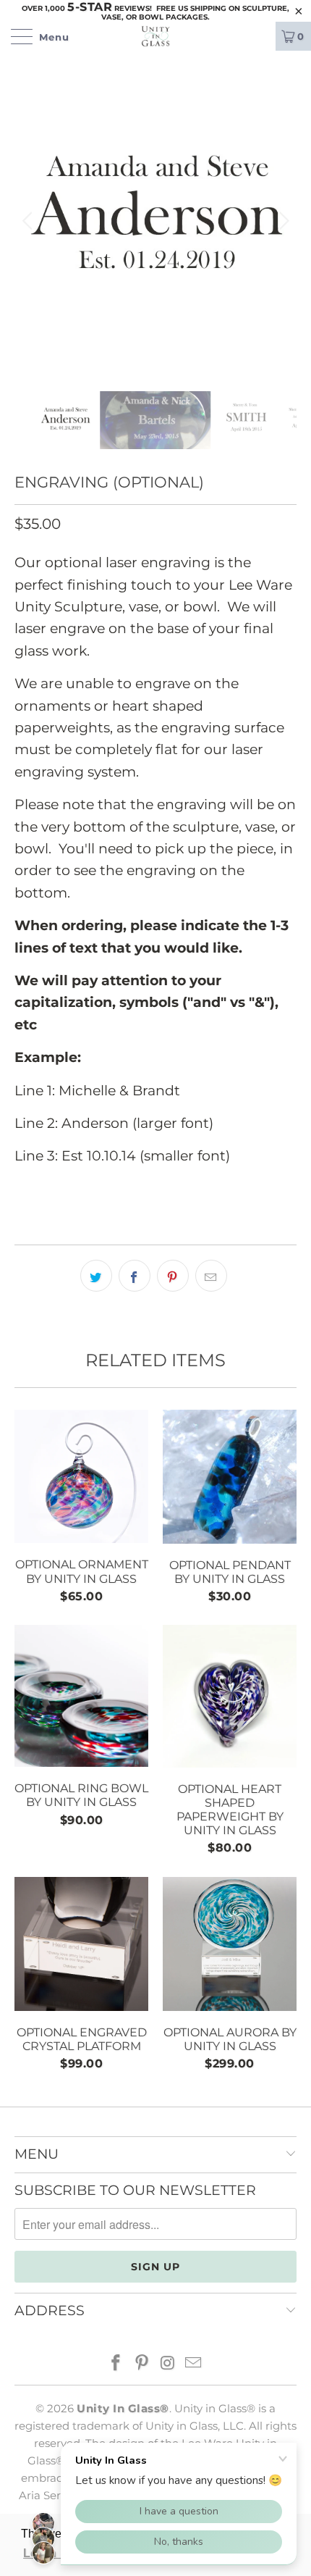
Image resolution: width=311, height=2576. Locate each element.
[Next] (282, 221)
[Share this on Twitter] (96, 1276)
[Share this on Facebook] (135, 1276)
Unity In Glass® (123, 2408)
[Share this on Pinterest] (173, 1276)
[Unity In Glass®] (156, 36)
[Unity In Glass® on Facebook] (116, 2364)
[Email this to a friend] (211, 1276)
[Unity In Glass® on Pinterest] (142, 2364)
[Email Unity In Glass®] (194, 2364)
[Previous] (29, 221)
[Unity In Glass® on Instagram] (168, 2364)
